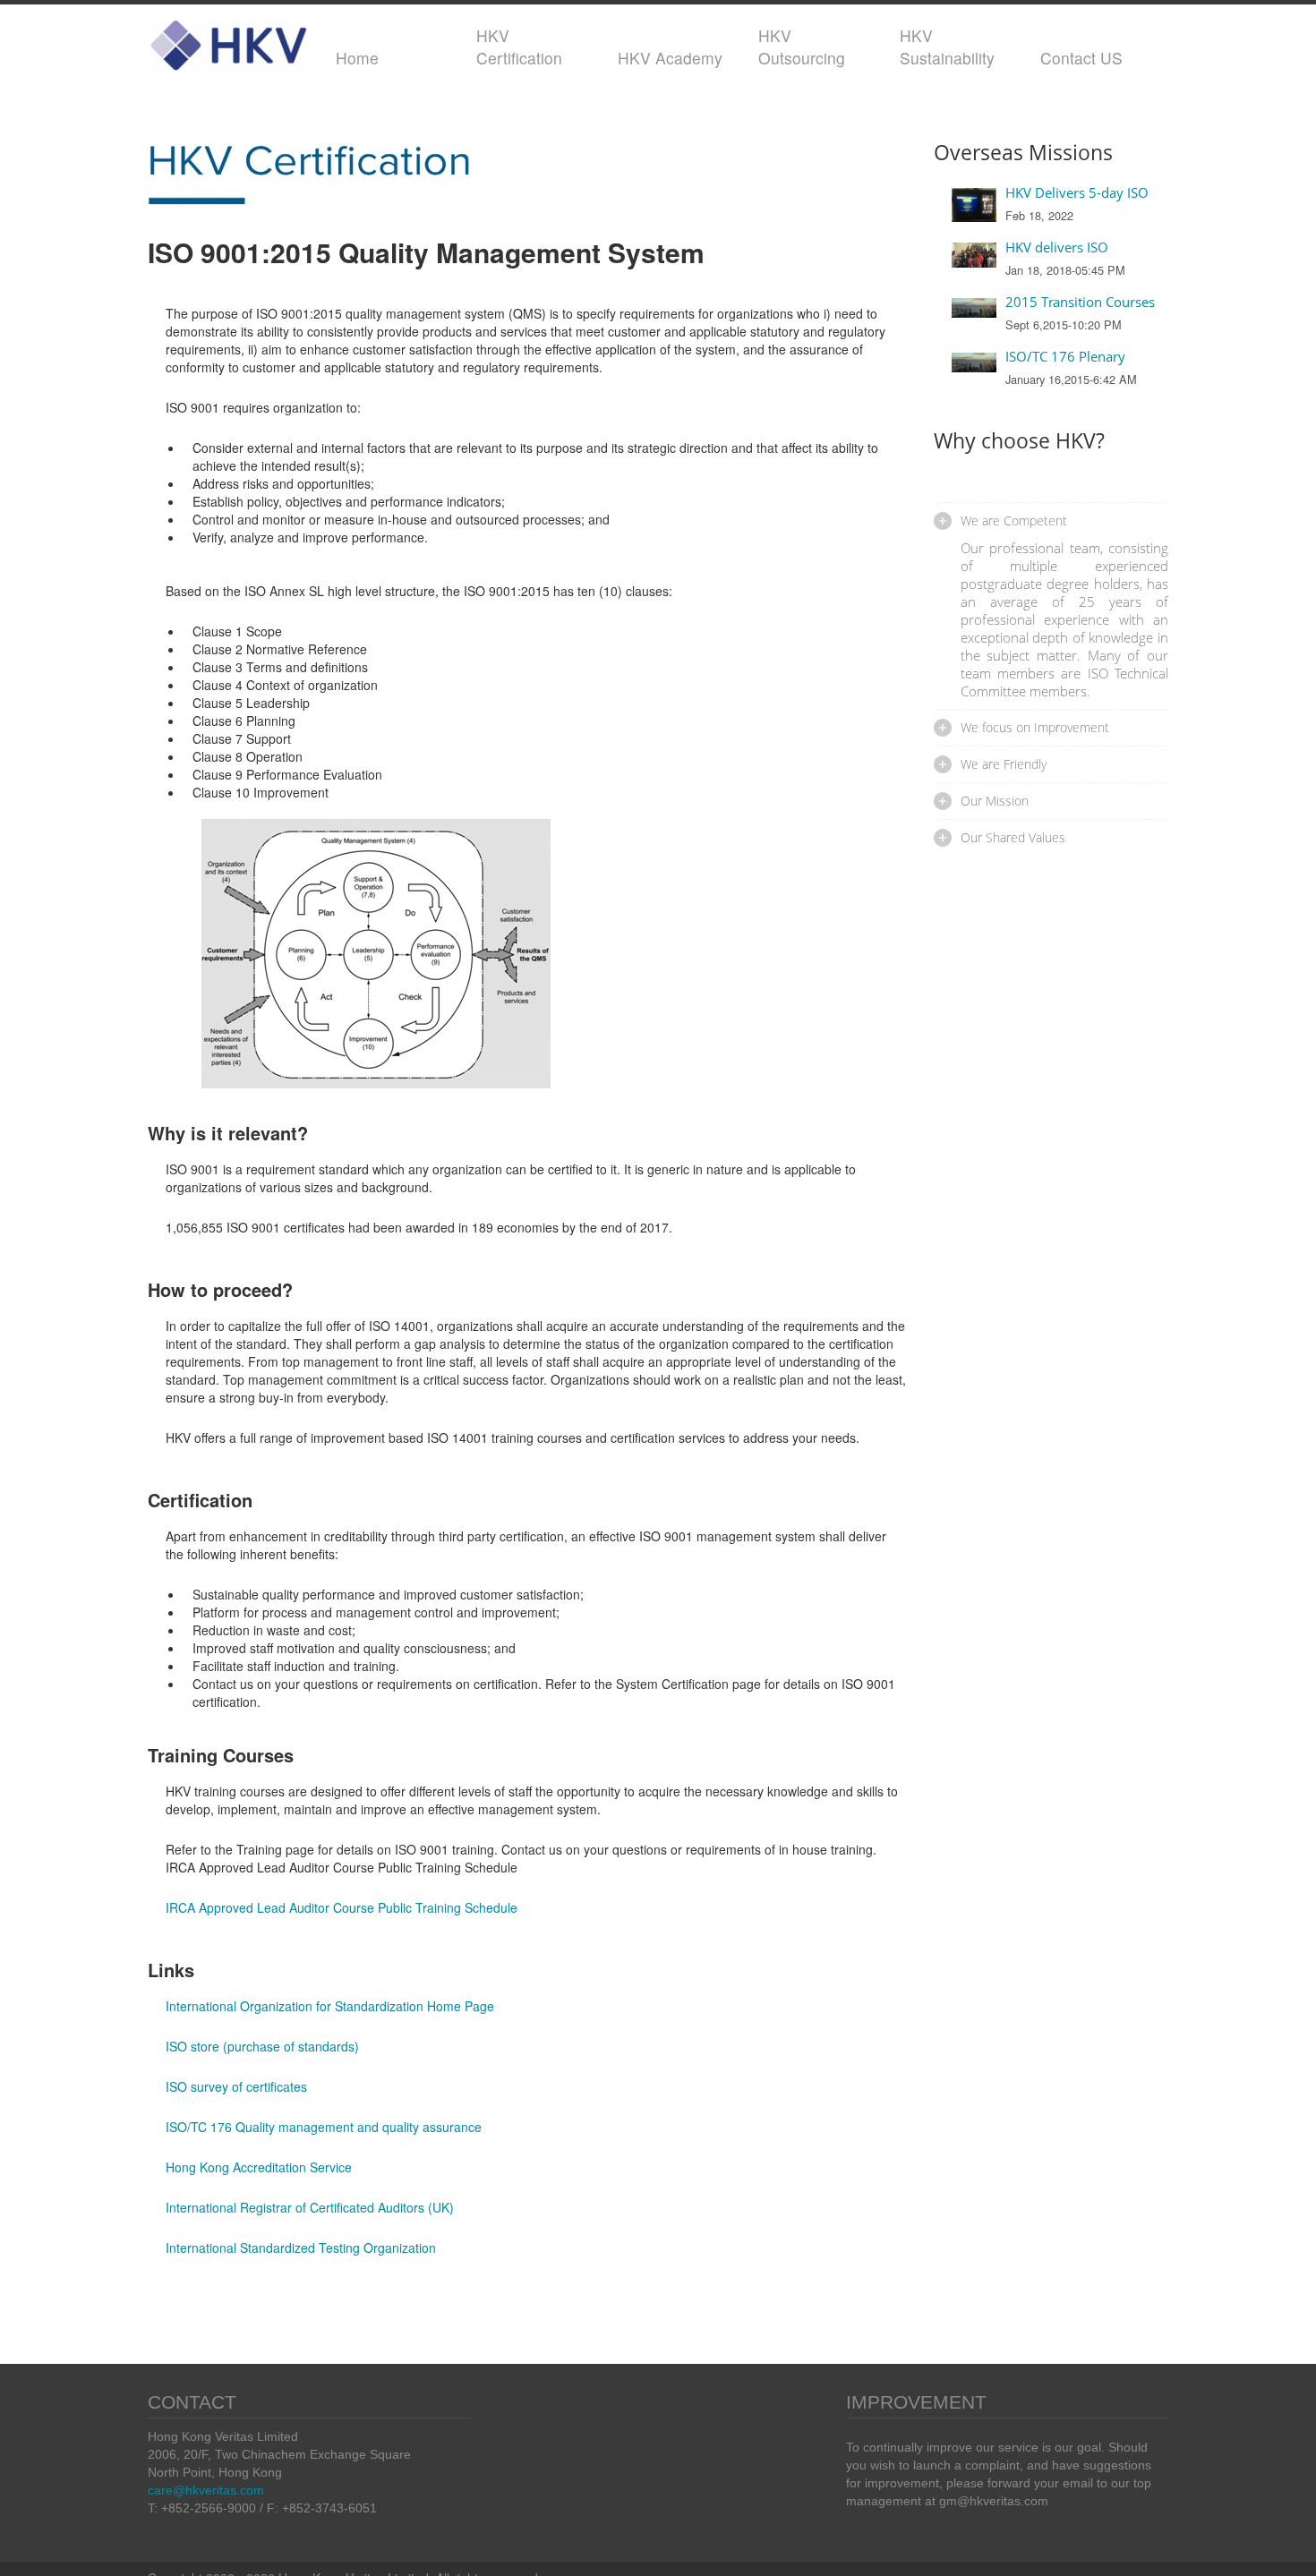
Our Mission (995, 801)
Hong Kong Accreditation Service (259, 2167)
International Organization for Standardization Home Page (330, 2006)
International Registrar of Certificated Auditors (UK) (310, 2207)
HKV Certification (519, 47)
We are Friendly (1004, 764)
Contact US (1081, 58)
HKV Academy (670, 58)
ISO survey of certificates (236, 2086)
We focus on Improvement (1035, 727)
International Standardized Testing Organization (301, 2248)
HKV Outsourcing (802, 47)
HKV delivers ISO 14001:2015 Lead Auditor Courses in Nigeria (1085, 247)
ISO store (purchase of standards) (262, 2046)
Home (357, 58)
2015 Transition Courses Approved (1080, 302)
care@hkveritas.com (206, 2490)
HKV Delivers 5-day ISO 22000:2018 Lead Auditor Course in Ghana (1085, 192)
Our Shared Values (1013, 837)
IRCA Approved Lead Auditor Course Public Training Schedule (342, 1907)
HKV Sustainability (947, 47)
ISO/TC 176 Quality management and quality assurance (324, 2127)
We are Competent (1014, 520)
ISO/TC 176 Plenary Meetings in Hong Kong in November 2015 (1085, 356)
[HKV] (228, 41)
